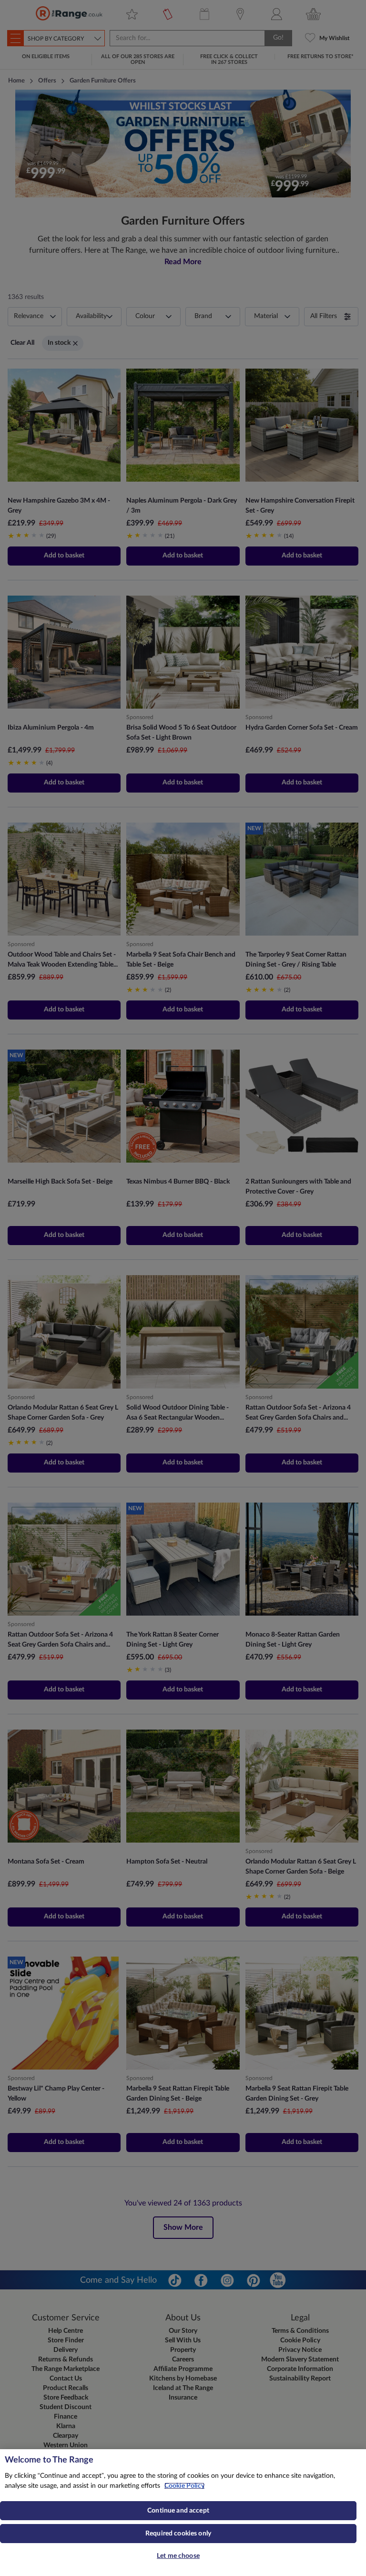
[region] (183, 2513)
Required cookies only (178, 2534)
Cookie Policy (184, 2486)
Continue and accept (178, 2511)
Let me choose (178, 2556)
